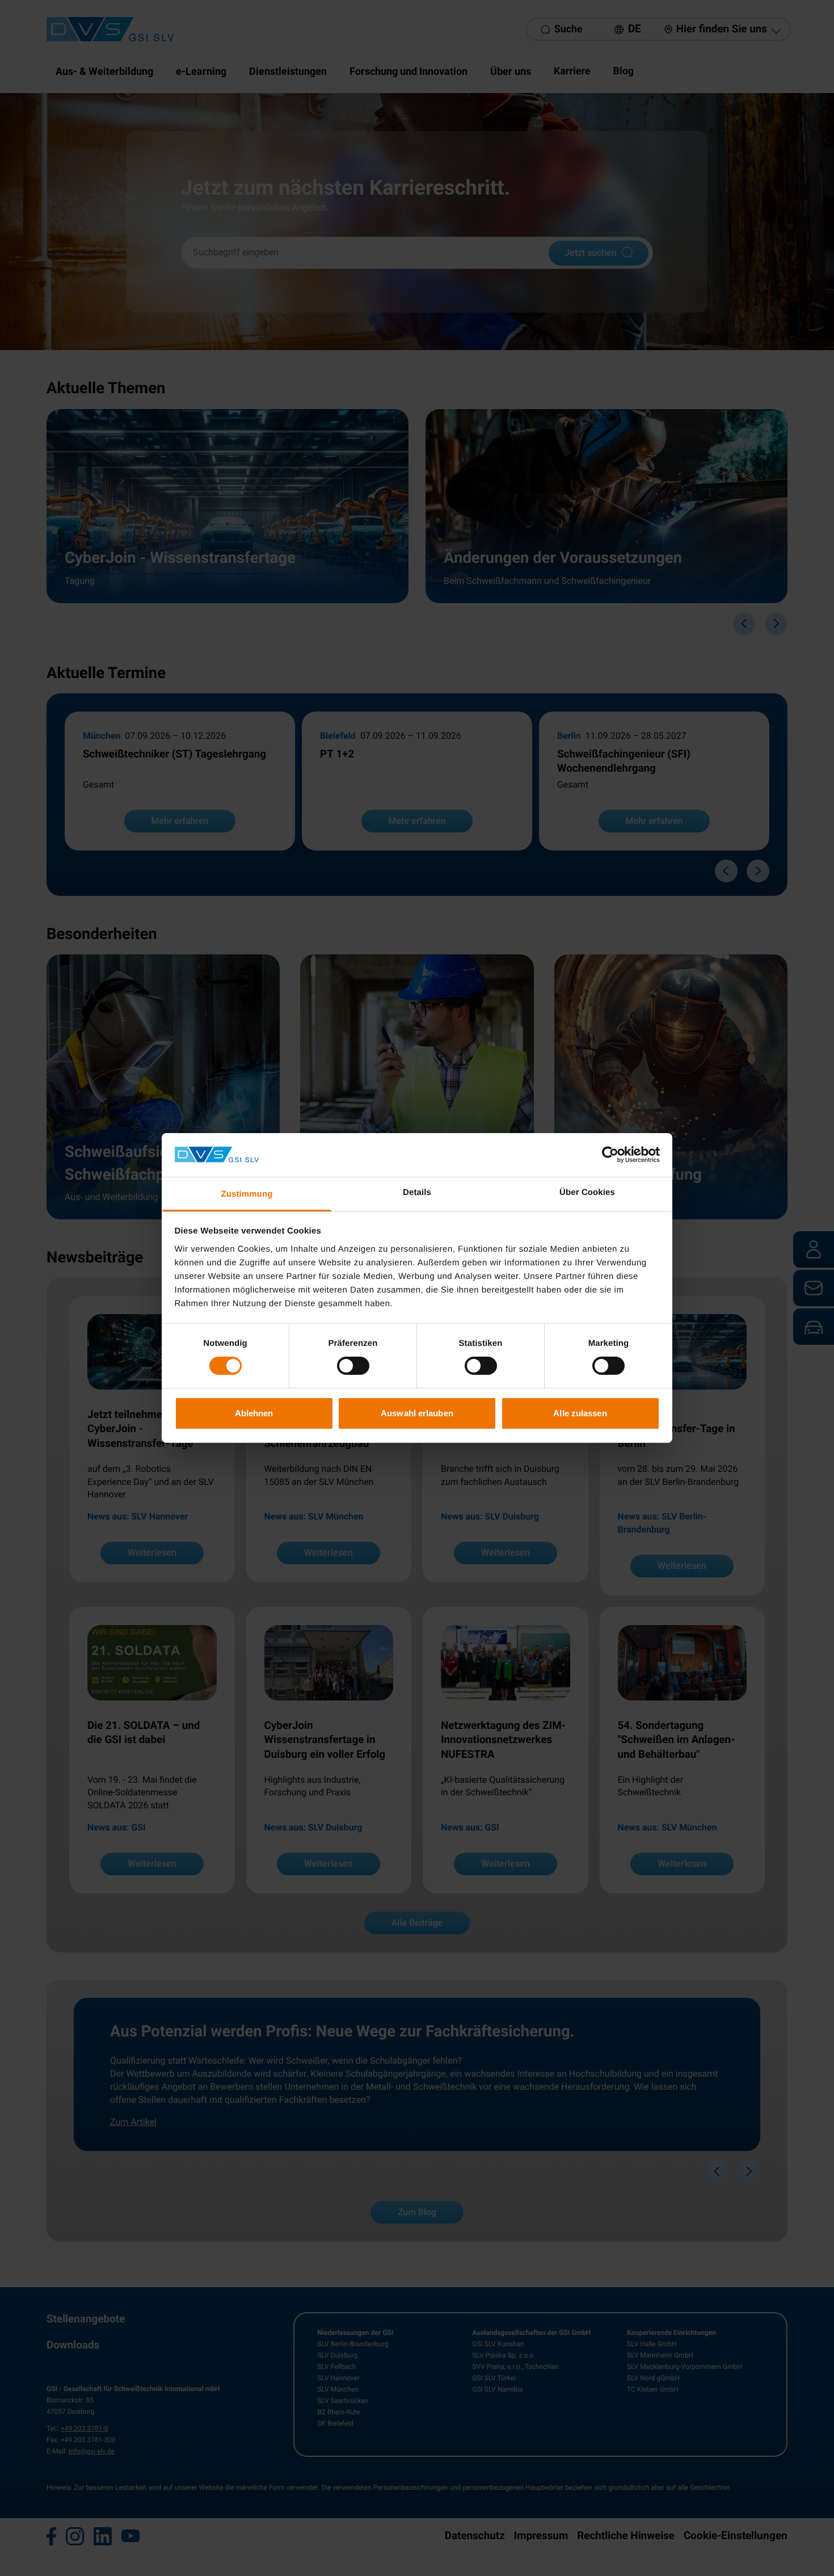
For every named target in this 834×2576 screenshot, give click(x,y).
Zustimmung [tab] (247, 1194)
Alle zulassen (580, 1413)
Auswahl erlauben (417, 1413)
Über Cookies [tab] (587, 1192)
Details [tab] (417, 1192)
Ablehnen (254, 1413)
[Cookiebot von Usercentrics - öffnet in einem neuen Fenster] (610, 1155)
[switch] (353, 1366)
